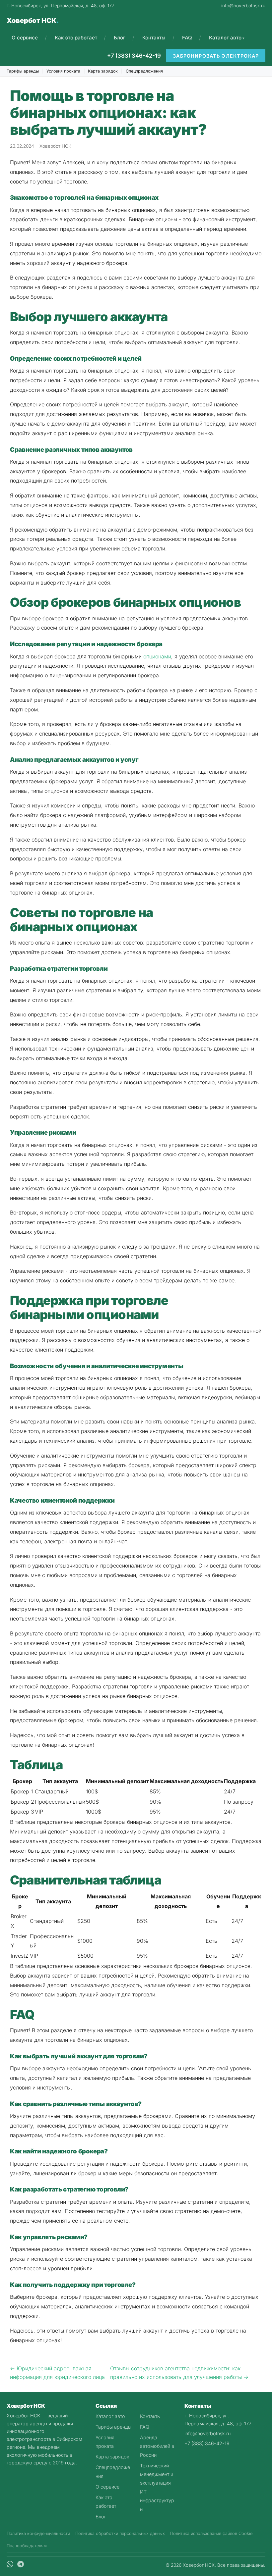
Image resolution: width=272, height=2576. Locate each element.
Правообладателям (27, 2546)
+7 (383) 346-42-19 (134, 56)
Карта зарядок (103, 71)
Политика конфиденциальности (38, 2533)
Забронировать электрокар (216, 56)
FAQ (187, 38)
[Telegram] (21, 2565)
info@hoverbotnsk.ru (243, 6)
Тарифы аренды (23, 71)
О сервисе (25, 38)
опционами (157, 656)
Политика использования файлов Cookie (211, 2533)
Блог (120, 38)
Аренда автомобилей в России (157, 2446)
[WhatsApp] (10, 2565)
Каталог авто (225, 38)
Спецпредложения (144, 71)
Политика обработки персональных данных (120, 2533)
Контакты (154, 38)
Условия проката (63, 71)
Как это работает (76, 38)
